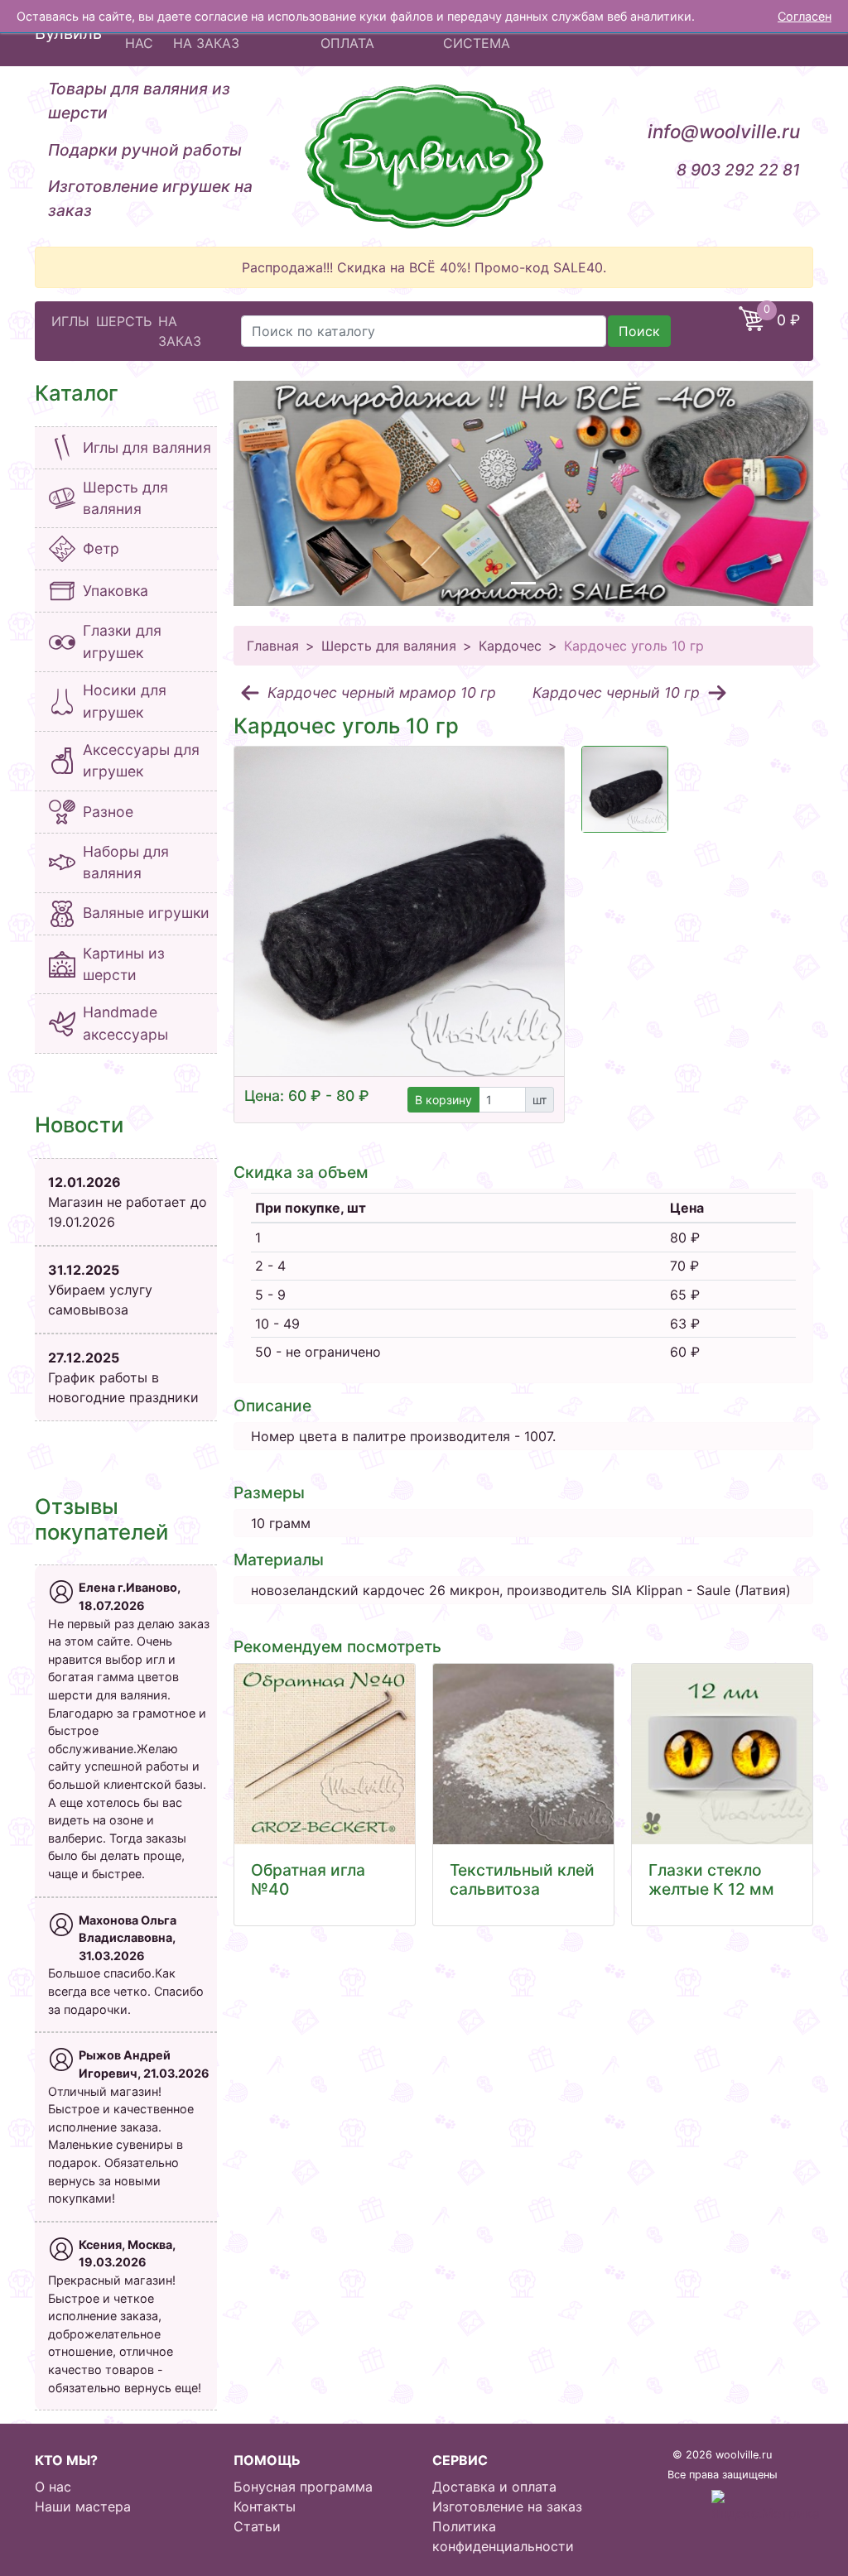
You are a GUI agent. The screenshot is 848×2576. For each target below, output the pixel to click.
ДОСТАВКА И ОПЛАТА (364, 33)
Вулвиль (68, 33)
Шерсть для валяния (389, 646)
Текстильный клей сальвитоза (522, 1879)
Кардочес (510, 646)
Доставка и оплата (494, 2487)
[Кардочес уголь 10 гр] (399, 911)
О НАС (139, 33)
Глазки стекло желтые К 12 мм (711, 1879)
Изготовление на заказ (507, 2506)
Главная (273, 646)
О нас (53, 2487)
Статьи (257, 2526)
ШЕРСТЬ (124, 321)
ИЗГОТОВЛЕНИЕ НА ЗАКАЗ (227, 33)
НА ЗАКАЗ (180, 331)
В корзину (443, 1100)
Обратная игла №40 (308, 1879)
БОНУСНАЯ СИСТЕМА (480, 33)
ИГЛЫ (70, 321)
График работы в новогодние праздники (123, 1377)
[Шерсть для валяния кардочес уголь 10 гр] (625, 789)
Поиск (639, 331)
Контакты (265, 2506)
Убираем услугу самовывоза (100, 1290)
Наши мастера (83, 2506)
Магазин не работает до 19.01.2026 (128, 1202)
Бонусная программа (303, 2487)
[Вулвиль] (424, 156)
